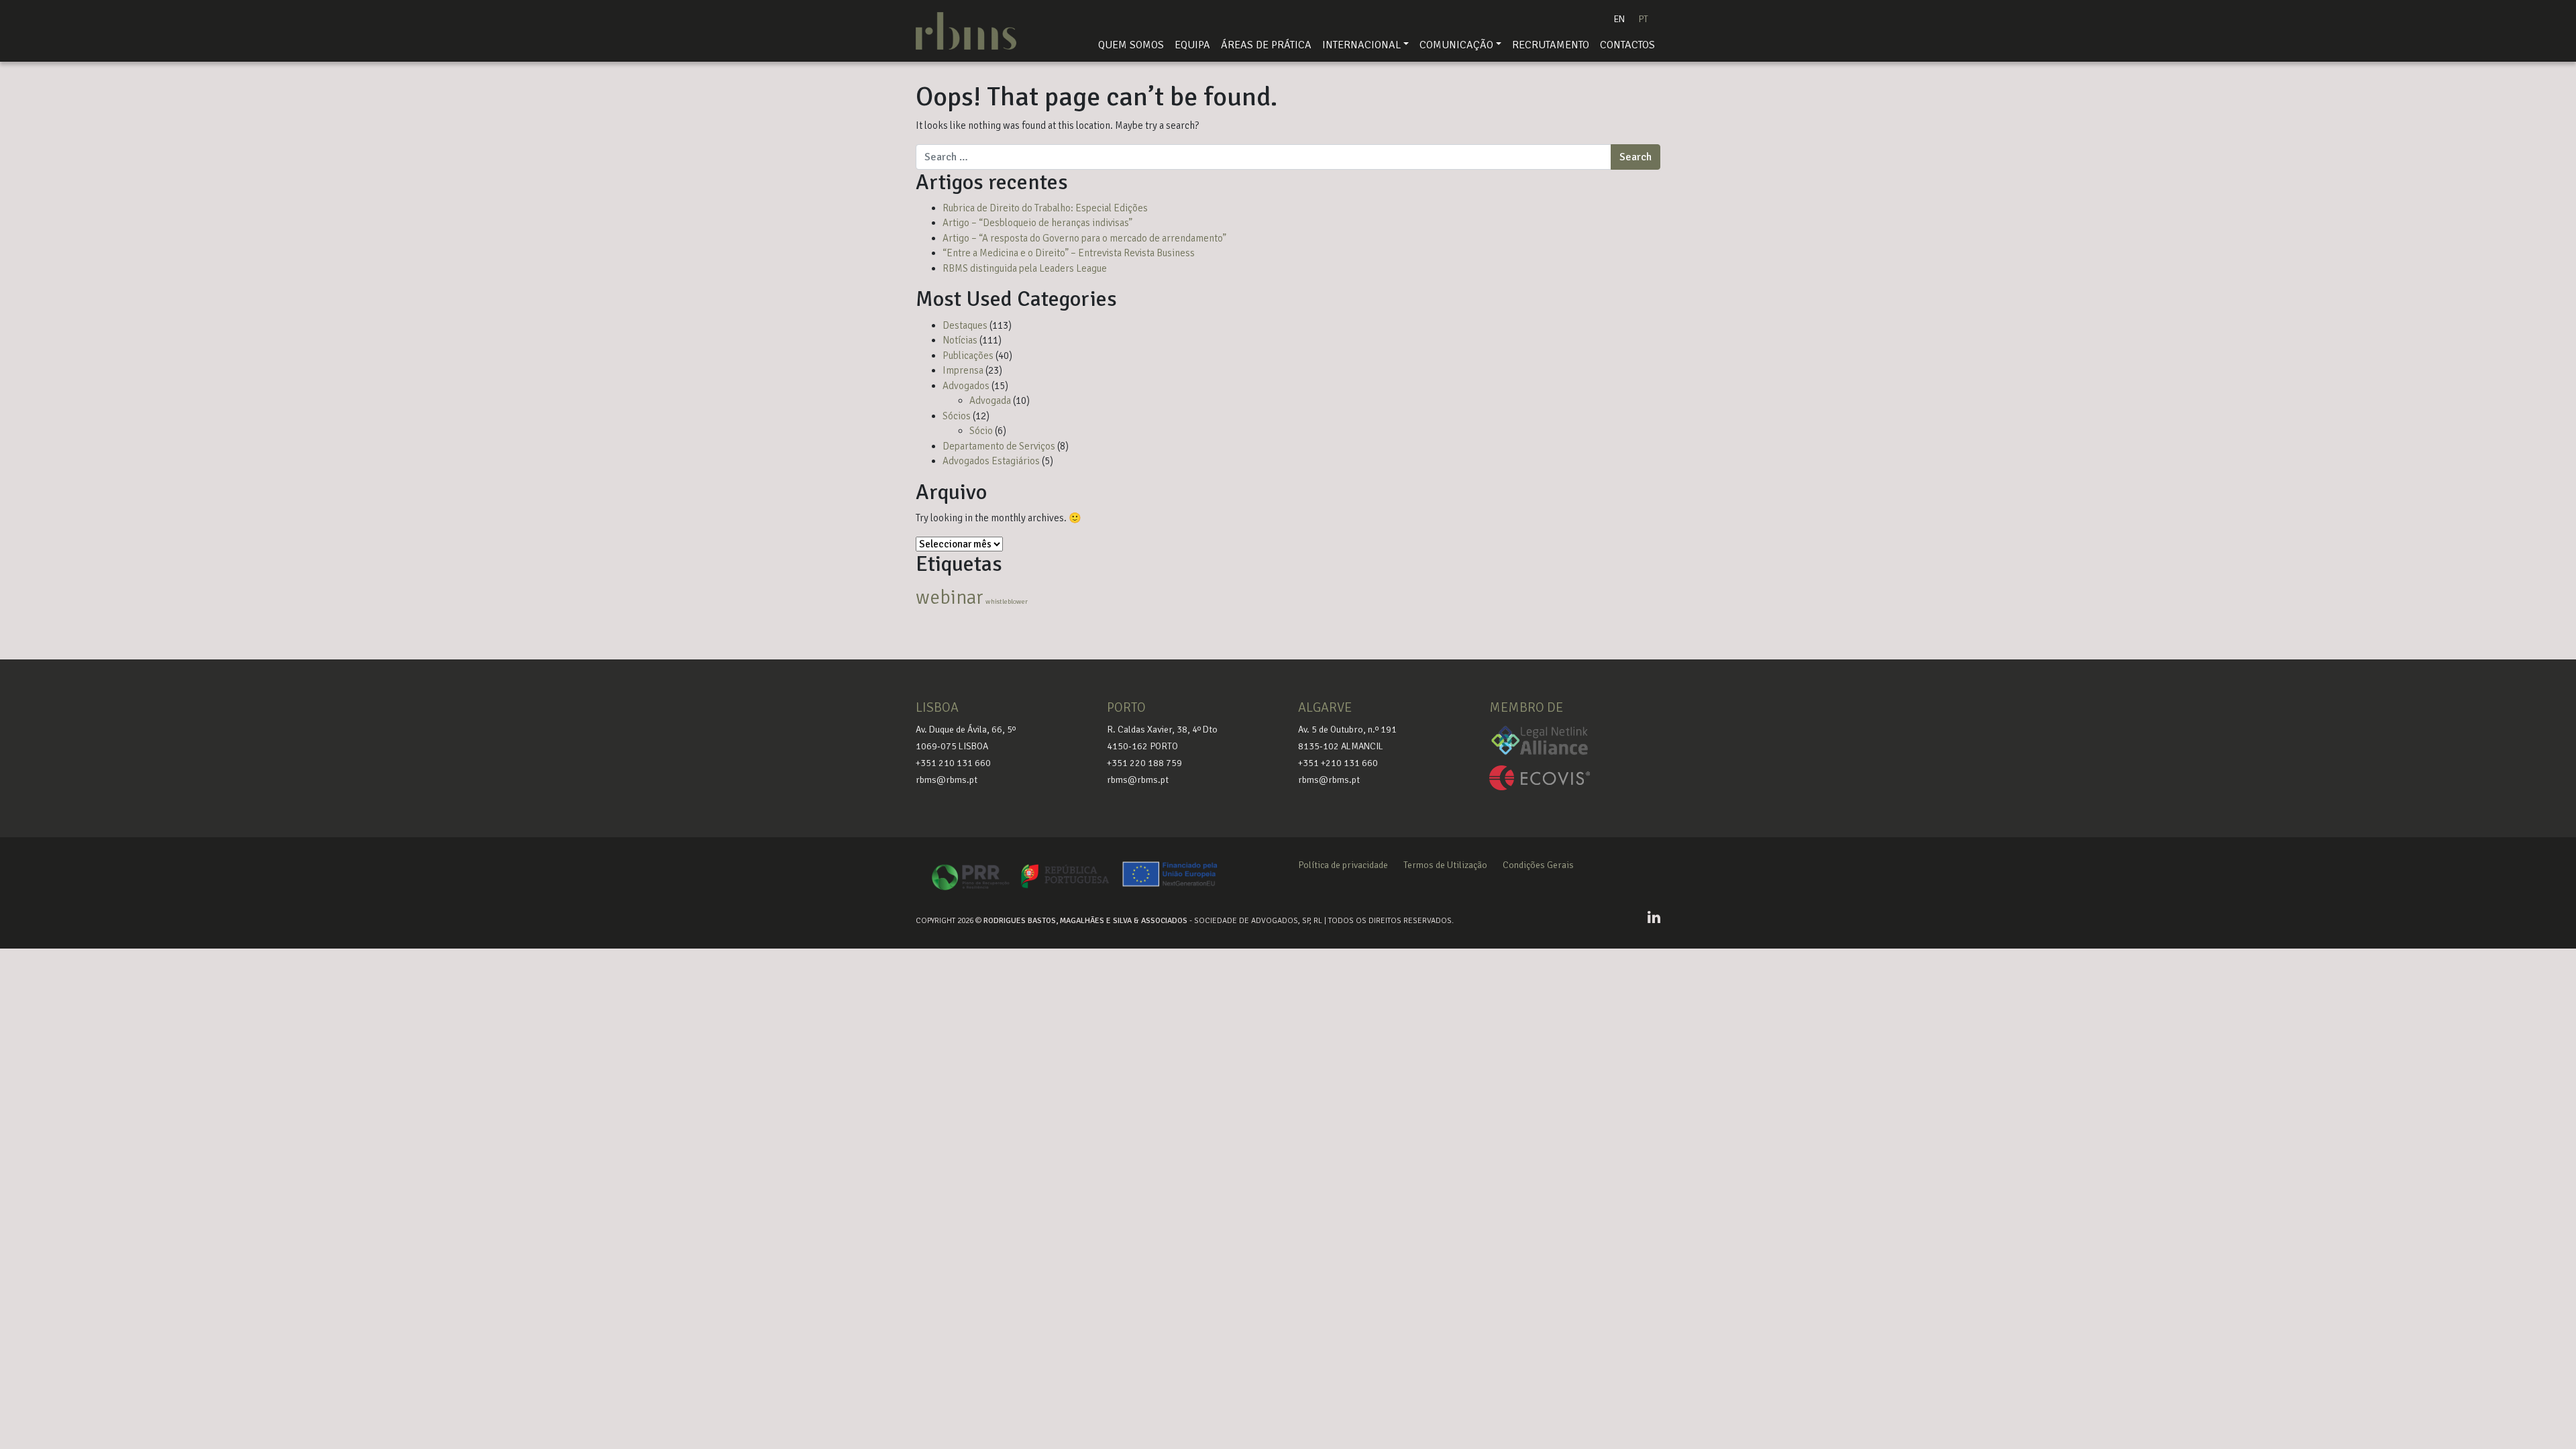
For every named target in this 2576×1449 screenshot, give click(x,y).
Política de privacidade (1343, 865)
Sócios (957, 416)
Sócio (981, 431)
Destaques (965, 325)
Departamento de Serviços (999, 446)
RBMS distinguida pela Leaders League (1025, 268)
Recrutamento (1551, 45)
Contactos (1627, 45)
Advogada (990, 400)
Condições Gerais (1538, 865)
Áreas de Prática (1266, 45)
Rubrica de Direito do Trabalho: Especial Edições (1045, 208)
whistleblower (1007, 601)
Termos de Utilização (1445, 865)
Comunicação (1456, 45)
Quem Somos (1131, 45)
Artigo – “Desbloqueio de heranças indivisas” (1037, 223)
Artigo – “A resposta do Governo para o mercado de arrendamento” (1084, 238)
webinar (950, 597)
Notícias (960, 340)
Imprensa (963, 370)
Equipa (1192, 45)
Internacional (1361, 45)
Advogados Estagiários (991, 461)
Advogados (966, 386)
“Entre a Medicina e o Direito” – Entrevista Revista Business (1069, 253)
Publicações (968, 356)
